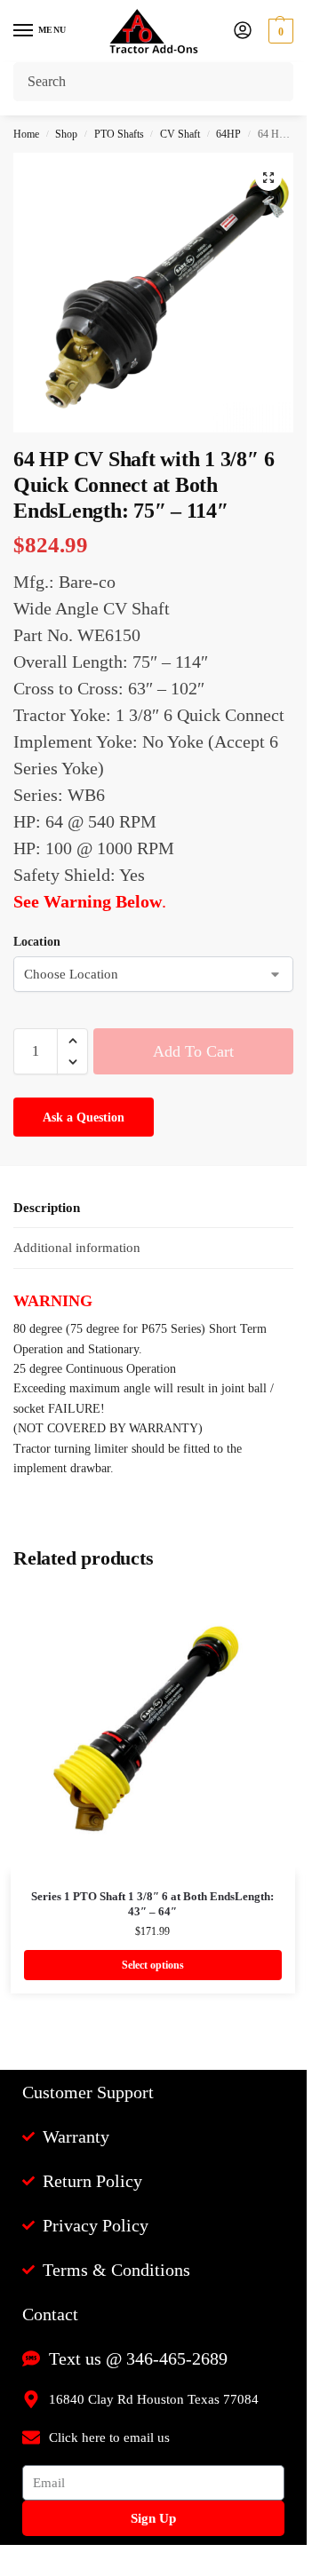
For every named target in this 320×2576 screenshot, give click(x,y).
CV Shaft (180, 134)
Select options (153, 1965)
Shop (66, 134)
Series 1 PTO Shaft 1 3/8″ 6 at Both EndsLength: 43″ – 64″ (152, 1904)
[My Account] (243, 32)
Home (26, 134)
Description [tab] (47, 1208)
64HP (228, 134)
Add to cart (193, 1051)
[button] (279, 31)
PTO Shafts (119, 134)
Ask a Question (84, 1118)
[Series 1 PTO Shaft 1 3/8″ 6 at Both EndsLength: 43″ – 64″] (153, 1731)
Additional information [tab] (77, 1248)
